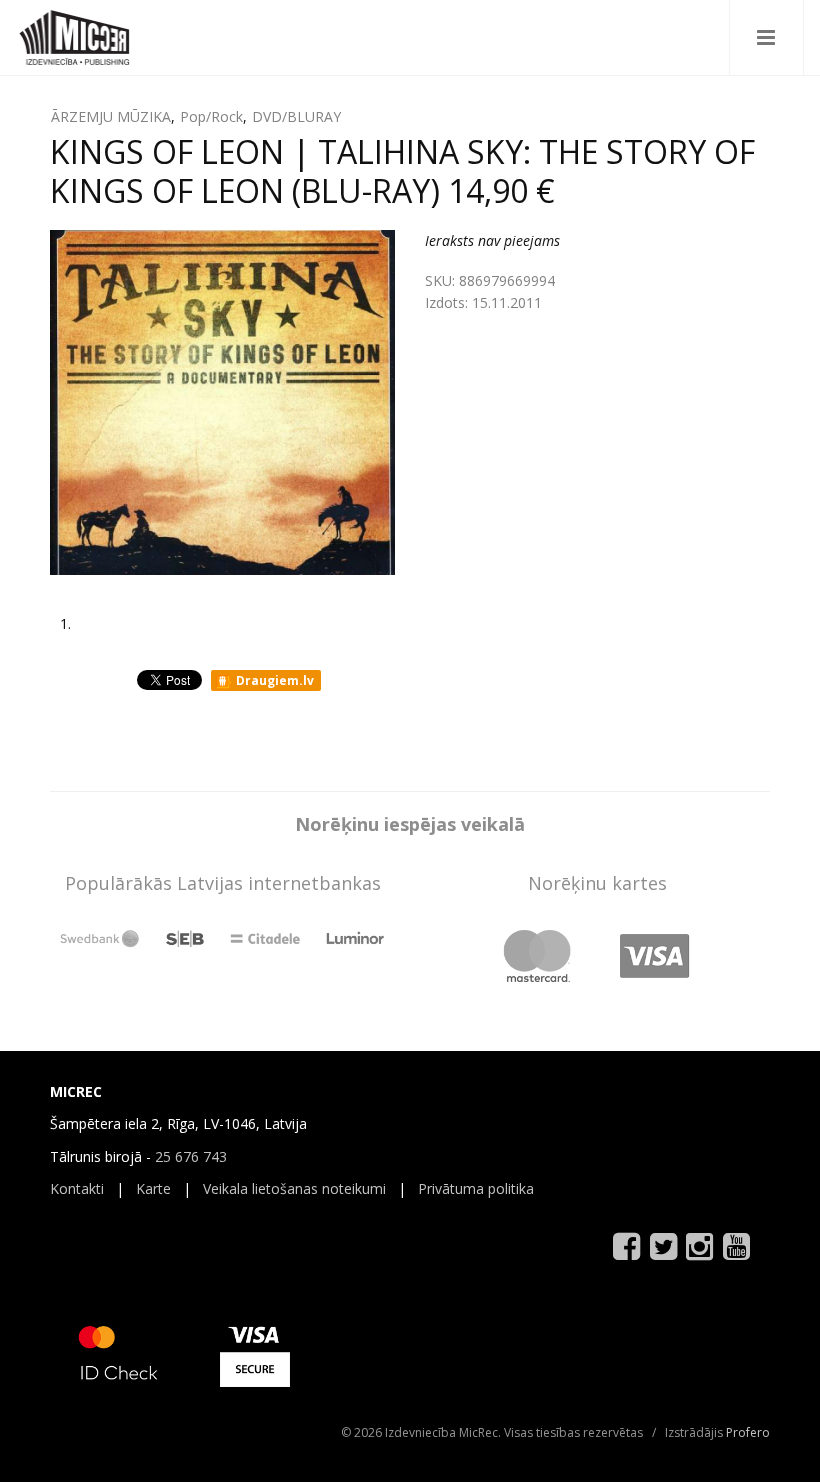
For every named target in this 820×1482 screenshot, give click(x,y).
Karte (153, 1188)
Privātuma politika (476, 1188)
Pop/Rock (211, 116)
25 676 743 (191, 1156)
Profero (748, 1432)
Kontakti (77, 1188)
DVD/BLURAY (296, 116)
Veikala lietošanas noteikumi (294, 1188)
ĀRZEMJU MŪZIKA (111, 116)
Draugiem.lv (273, 680)
